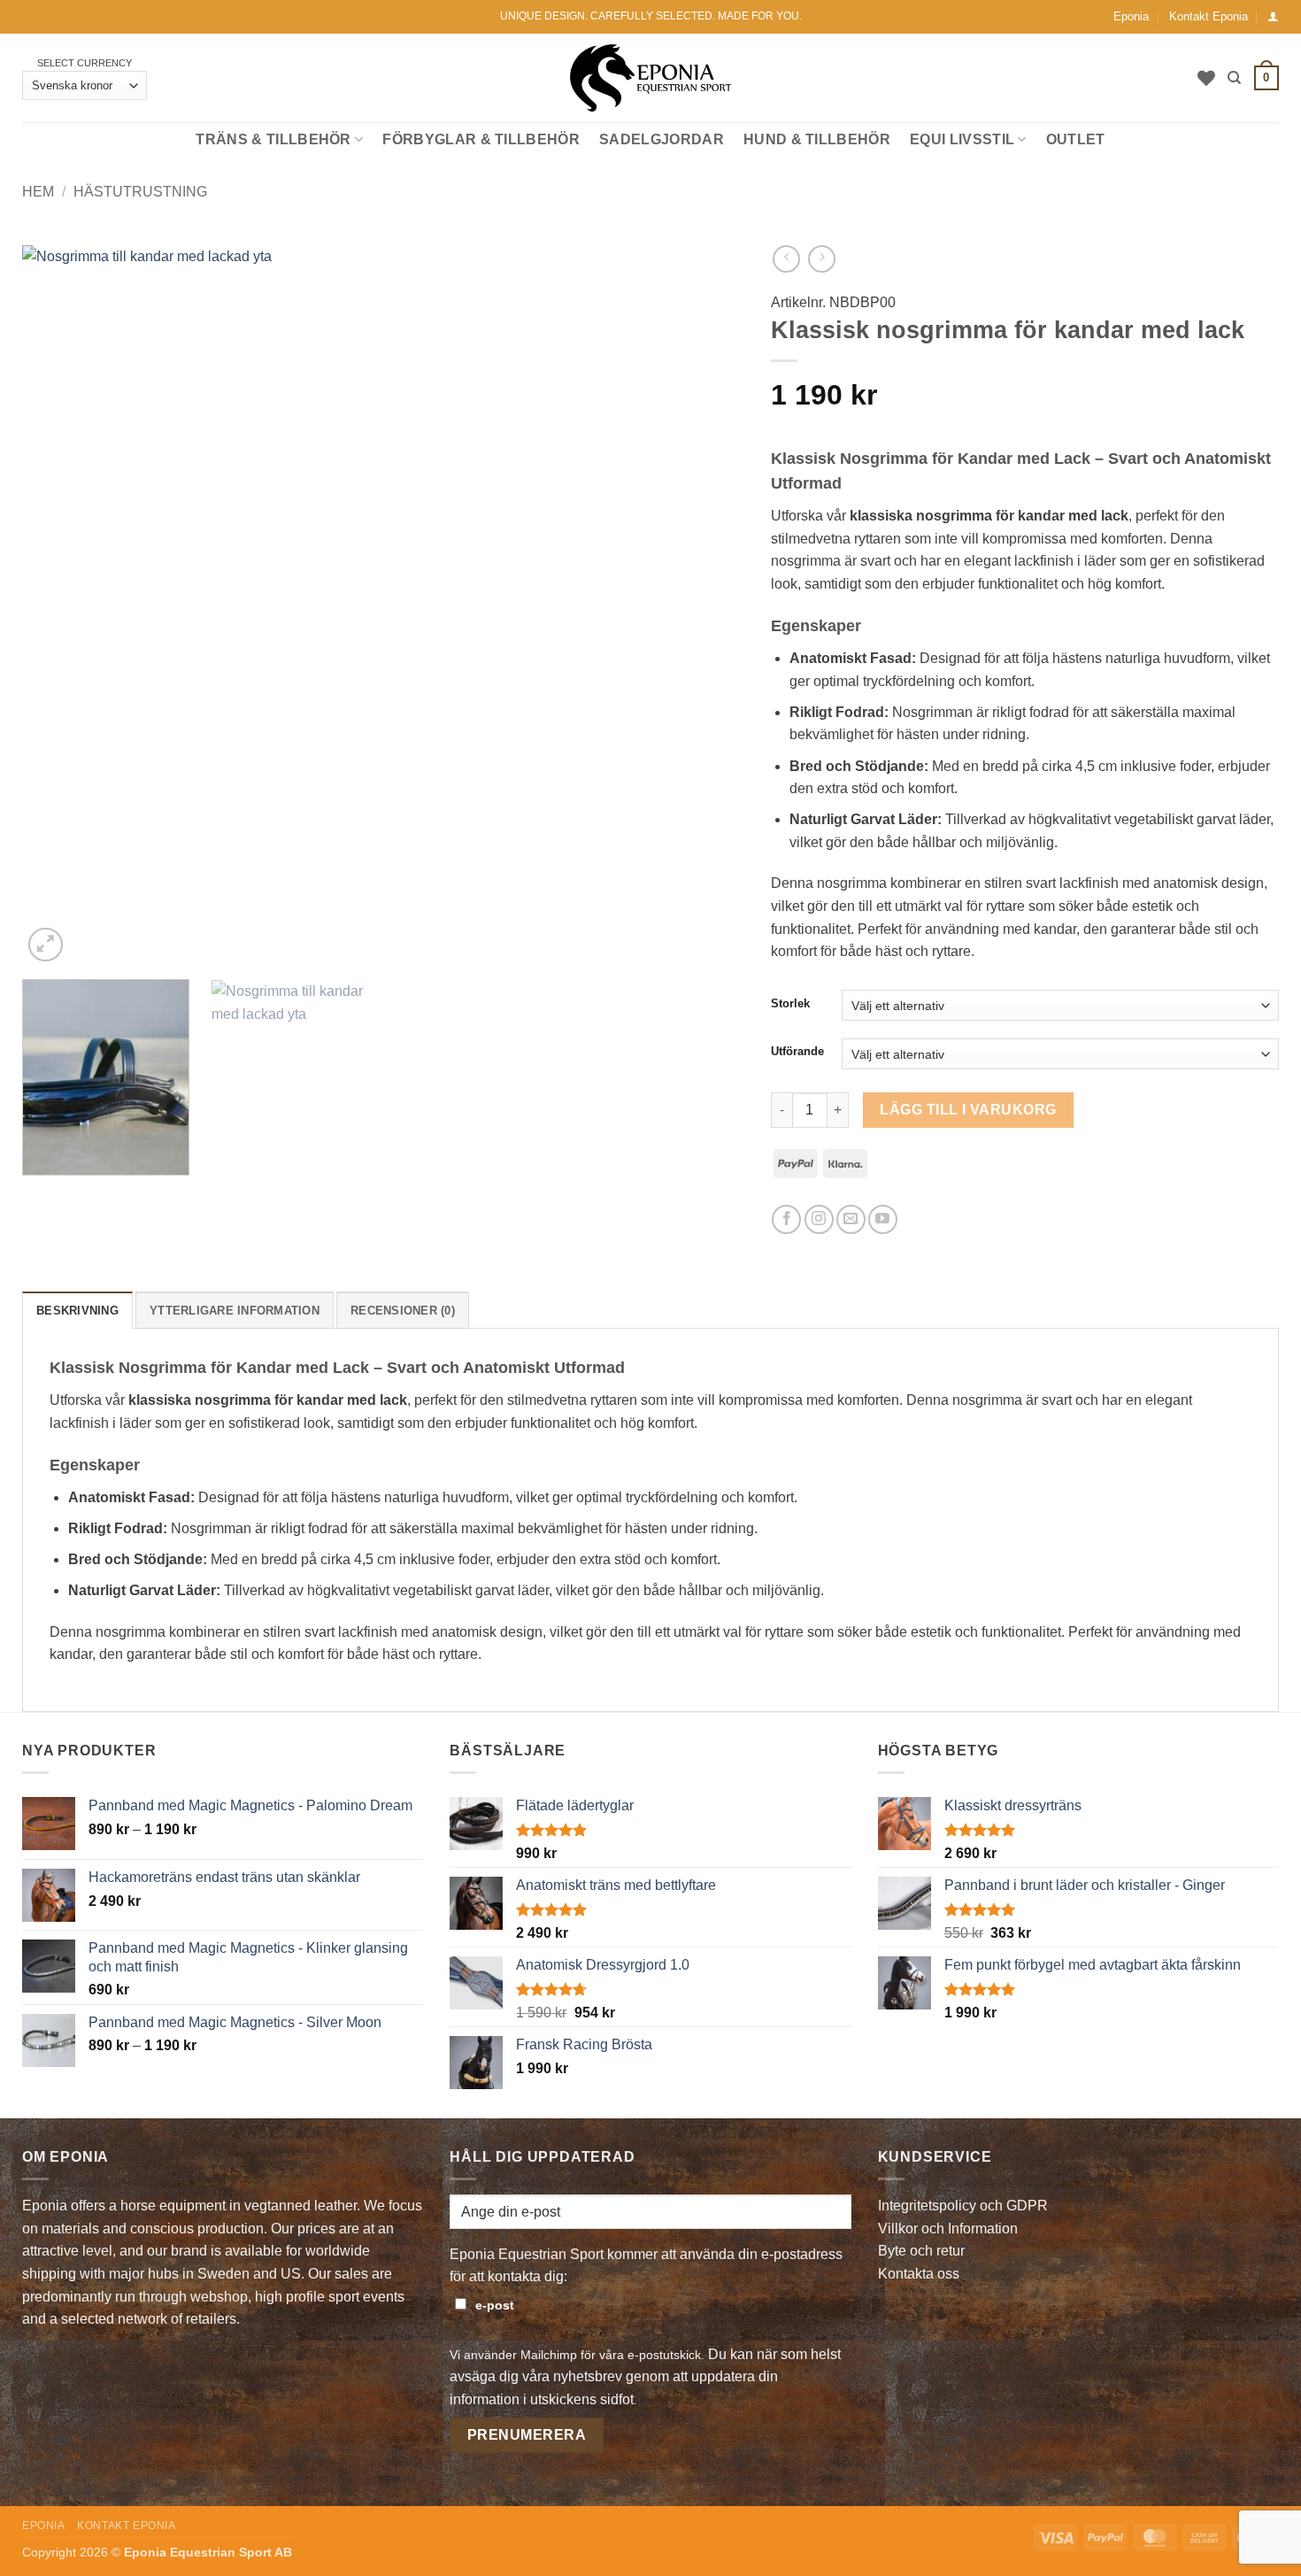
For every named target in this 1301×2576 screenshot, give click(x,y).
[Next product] (786, 259)
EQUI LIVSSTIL (962, 139)
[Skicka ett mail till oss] (851, 1219)
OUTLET (1076, 139)
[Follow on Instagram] (819, 1219)
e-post (495, 2305)
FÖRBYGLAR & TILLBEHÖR (481, 139)
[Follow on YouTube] (883, 1219)
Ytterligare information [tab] (235, 1311)
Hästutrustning (140, 192)
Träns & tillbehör (273, 139)
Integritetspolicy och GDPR (963, 2206)
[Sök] (1234, 78)
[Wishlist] (1206, 78)
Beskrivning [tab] (77, 1311)
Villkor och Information (948, 2229)
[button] (1273, 16)
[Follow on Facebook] (786, 1219)
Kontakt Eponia (1209, 16)
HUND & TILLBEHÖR (817, 139)
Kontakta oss (919, 2274)
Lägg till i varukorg (968, 1110)
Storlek (790, 1004)
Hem (38, 192)
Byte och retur (921, 2251)
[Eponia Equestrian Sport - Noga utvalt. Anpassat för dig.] (651, 78)
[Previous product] (822, 259)
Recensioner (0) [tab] (403, 1311)
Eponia (1131, 16)
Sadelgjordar (662, 139)
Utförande (797, 1052)
